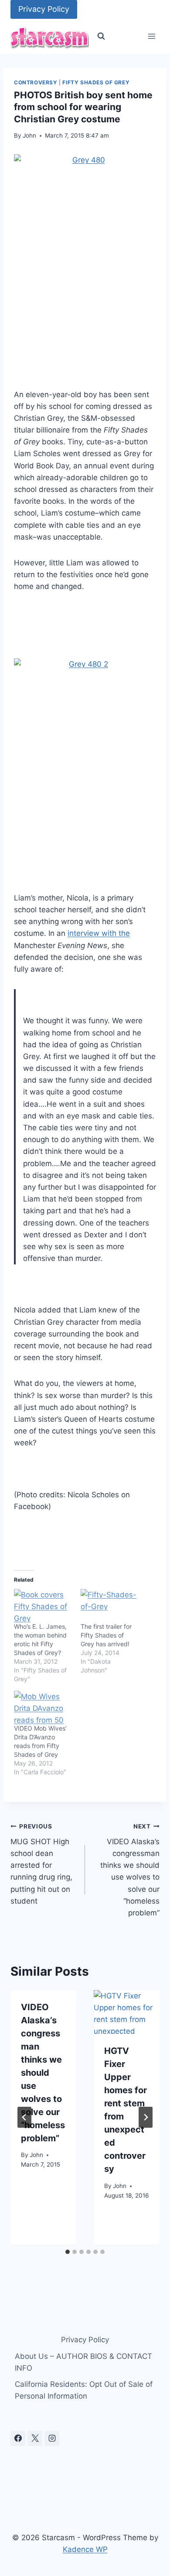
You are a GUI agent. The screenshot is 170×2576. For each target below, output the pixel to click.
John (29, 135)
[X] (35, 2438)
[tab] (68, 2252)
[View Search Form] (101, 36)
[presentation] (127, 2012)
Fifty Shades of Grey (96, 82)
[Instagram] (52, 2438)
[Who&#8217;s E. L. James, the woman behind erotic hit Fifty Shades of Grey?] (43, 1606)
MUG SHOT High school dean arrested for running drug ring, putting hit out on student (41, 1864)
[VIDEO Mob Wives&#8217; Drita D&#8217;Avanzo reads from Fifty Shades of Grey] (43, 1707)
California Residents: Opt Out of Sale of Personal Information (84, 2390)
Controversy (36, 82)
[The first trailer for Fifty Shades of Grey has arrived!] (110, 1606)
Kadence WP (85, 2549)
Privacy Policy (44, 9)
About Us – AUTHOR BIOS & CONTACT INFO (83, 2362)
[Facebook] (18, 2438)
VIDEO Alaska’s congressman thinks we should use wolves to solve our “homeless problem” (130, 1870)
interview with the (99, 933)
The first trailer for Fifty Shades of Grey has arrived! (106, 1635)
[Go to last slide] (24, 2117)
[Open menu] (151, 36)
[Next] (146, 2117)
